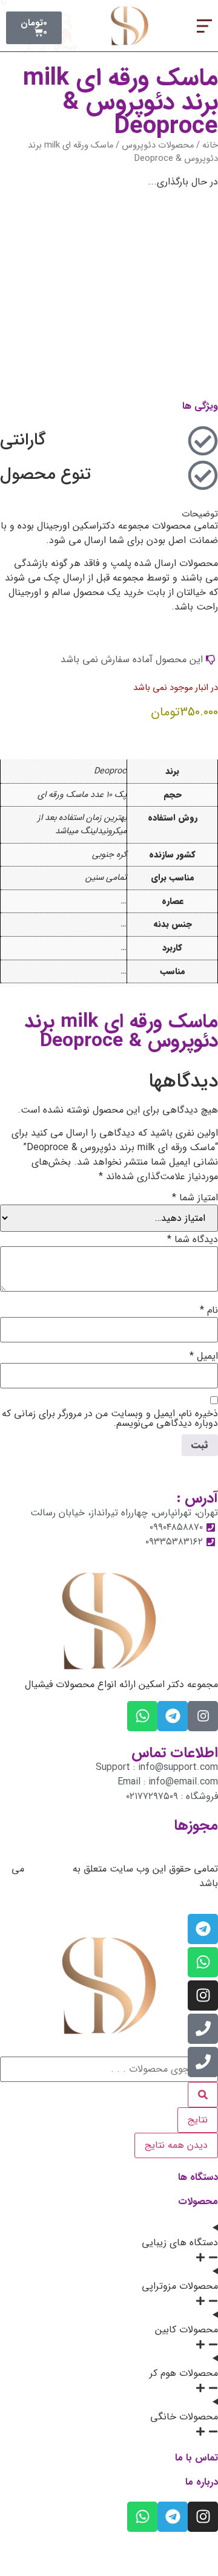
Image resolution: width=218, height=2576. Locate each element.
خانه (210, 145)
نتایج (198, 2120)
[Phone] (203, 2029)
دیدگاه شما (193, 1240)
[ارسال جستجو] (203, 2095)
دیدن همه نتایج (176, 2145)
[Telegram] (173, 1716)
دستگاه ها (198, 2177)
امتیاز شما (195, 1198)
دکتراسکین (48, 1869)
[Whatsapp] (142, 1716)
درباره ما (202, 2482)
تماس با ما (197, 2458)
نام (209, 1310)
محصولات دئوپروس (158, 145)
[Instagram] (203, 1995)
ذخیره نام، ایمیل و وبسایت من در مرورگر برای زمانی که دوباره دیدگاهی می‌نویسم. (110, 1419)
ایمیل (204, 1356)
